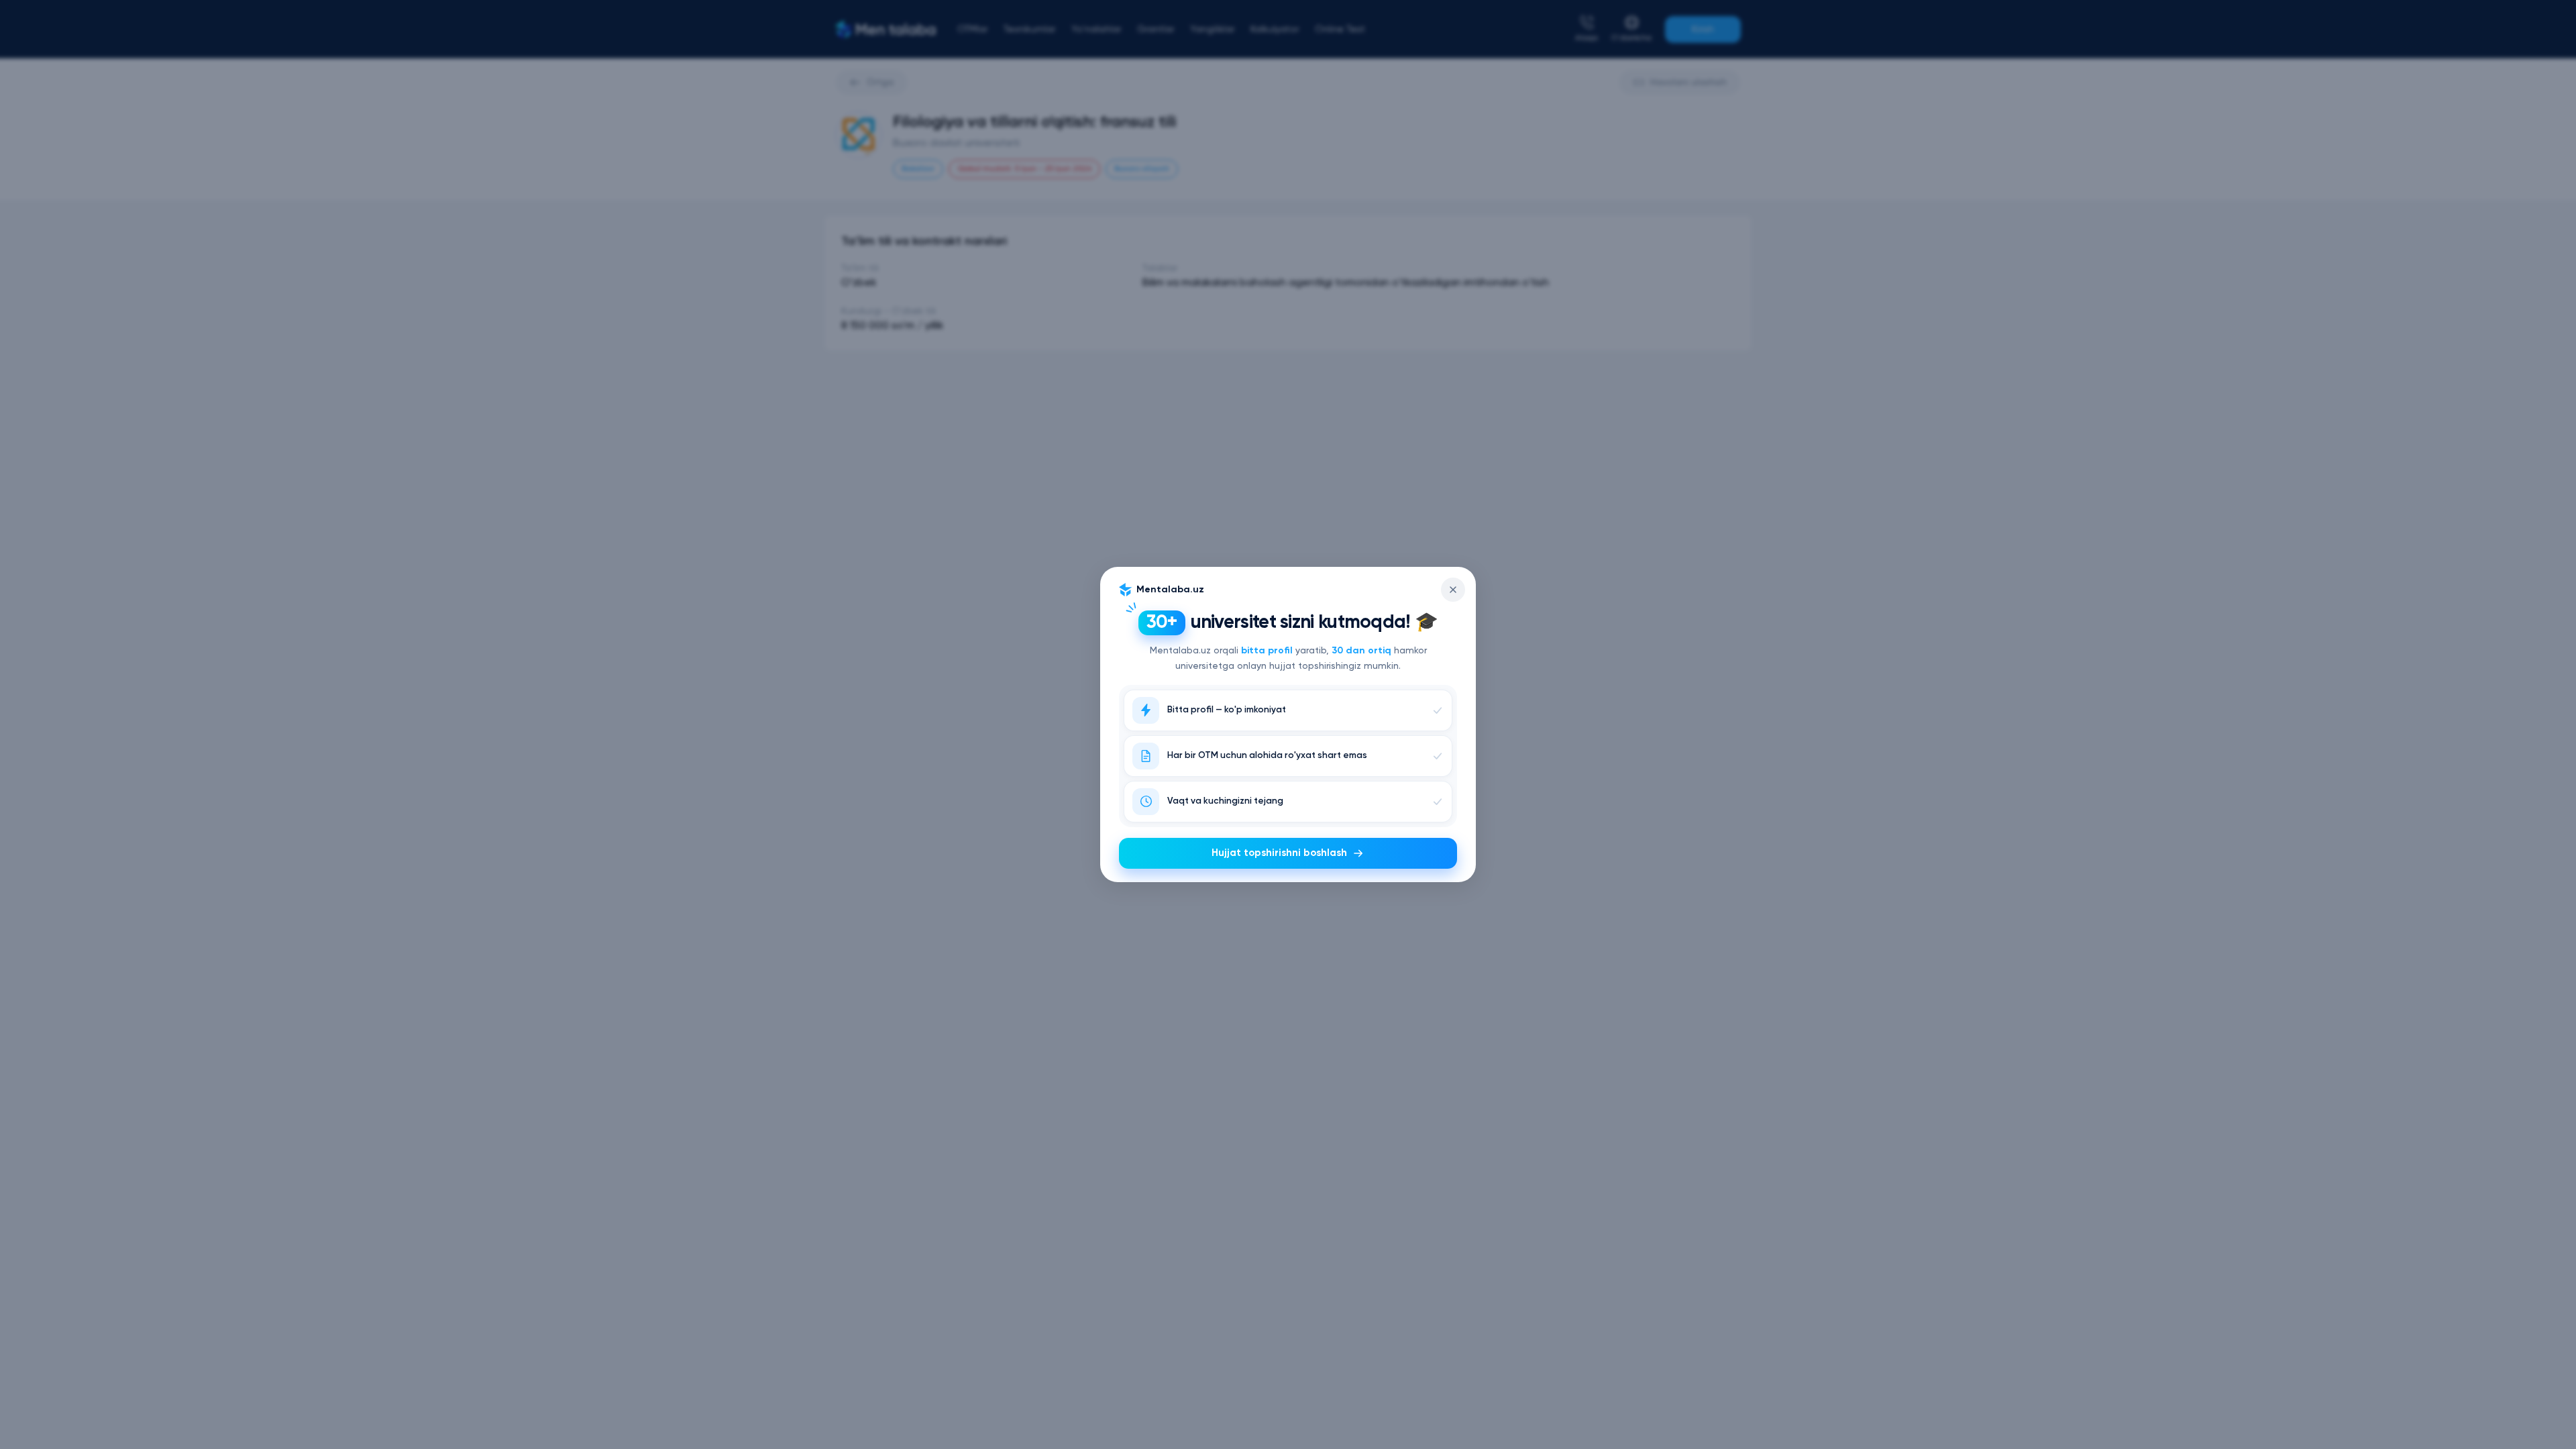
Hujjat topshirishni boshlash (1279, 853)
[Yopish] (1453, 590)
